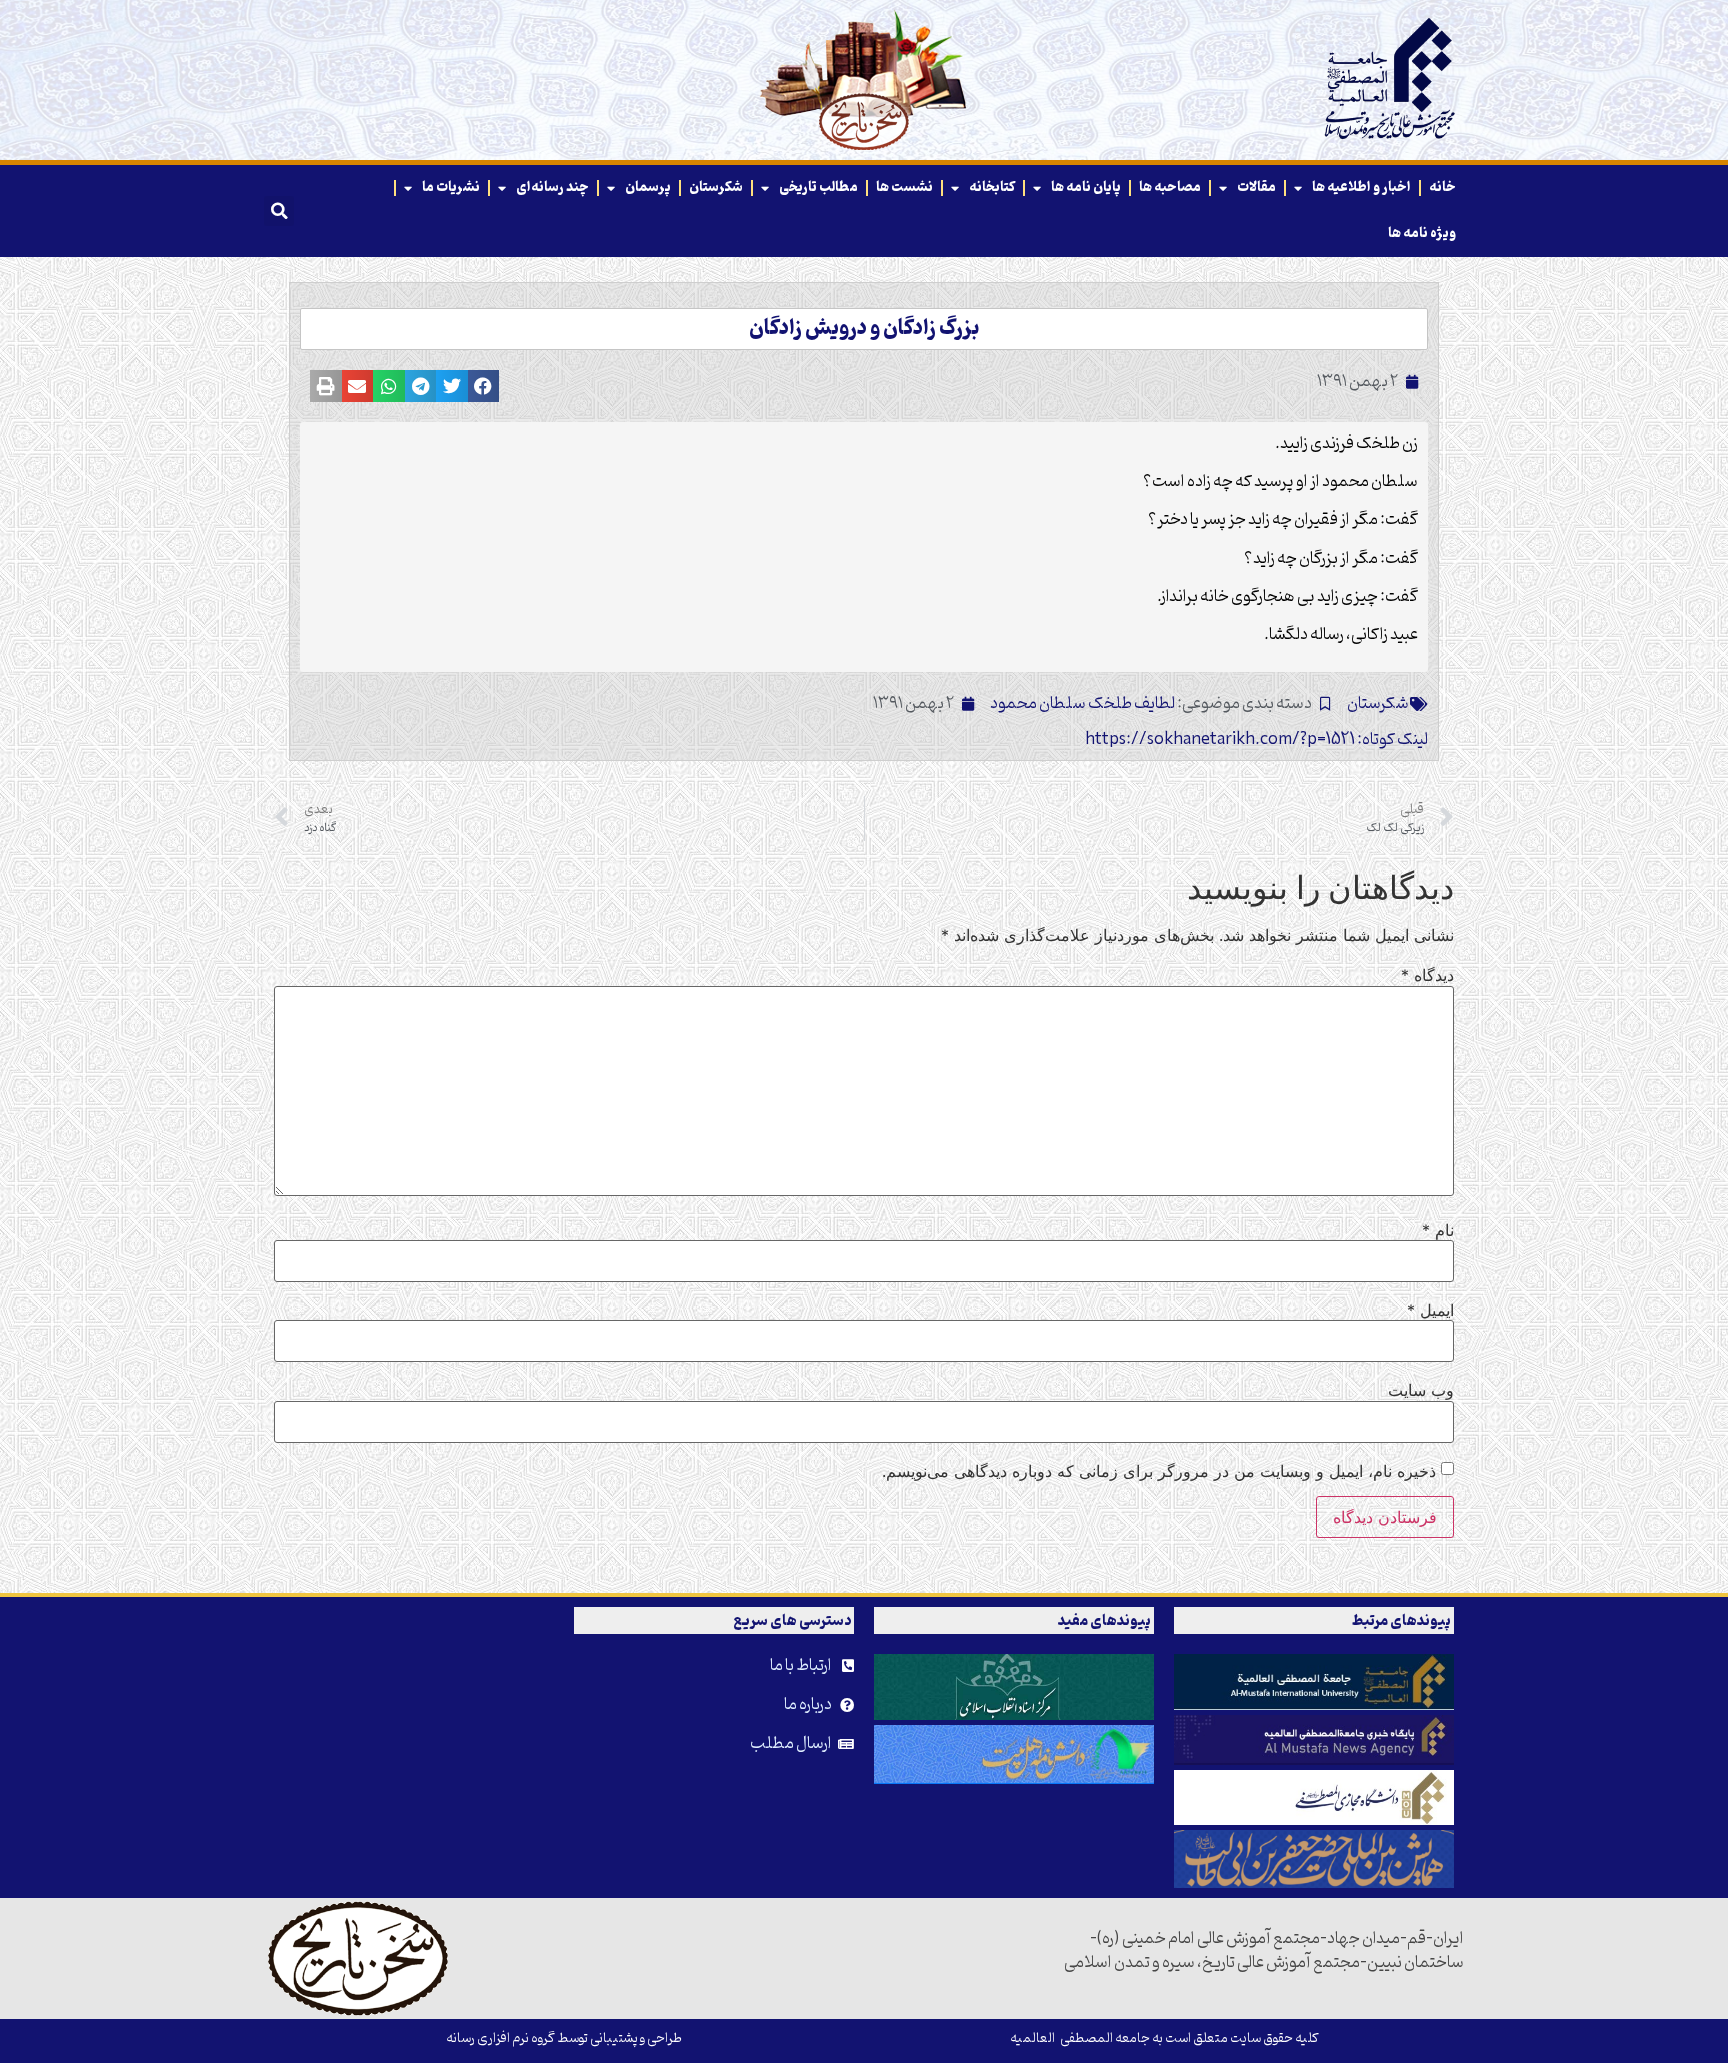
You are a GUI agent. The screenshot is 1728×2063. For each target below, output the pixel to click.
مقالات (1256, 187)
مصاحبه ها (1170, 187)
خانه (1442, 187)
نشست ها (904, 187)
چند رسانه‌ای (552, 187)
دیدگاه (1427, 975)
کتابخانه (992, 187)
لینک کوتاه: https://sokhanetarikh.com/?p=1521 (1256, 740)
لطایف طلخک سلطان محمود (1082, 704)
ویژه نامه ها (1422, 233)
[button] (279, 211)
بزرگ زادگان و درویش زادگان (864, 329)
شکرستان (716, 187)
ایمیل (1430, 1310)
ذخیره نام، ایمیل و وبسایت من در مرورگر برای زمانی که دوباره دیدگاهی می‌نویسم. (1159, 1471)
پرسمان (648, 187)
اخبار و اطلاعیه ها (1361, 187)
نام (1438, 1230)
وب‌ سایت (1421, 1390)
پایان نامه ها (1086, 187)
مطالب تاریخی (818, 187)
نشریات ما (451, 187)
